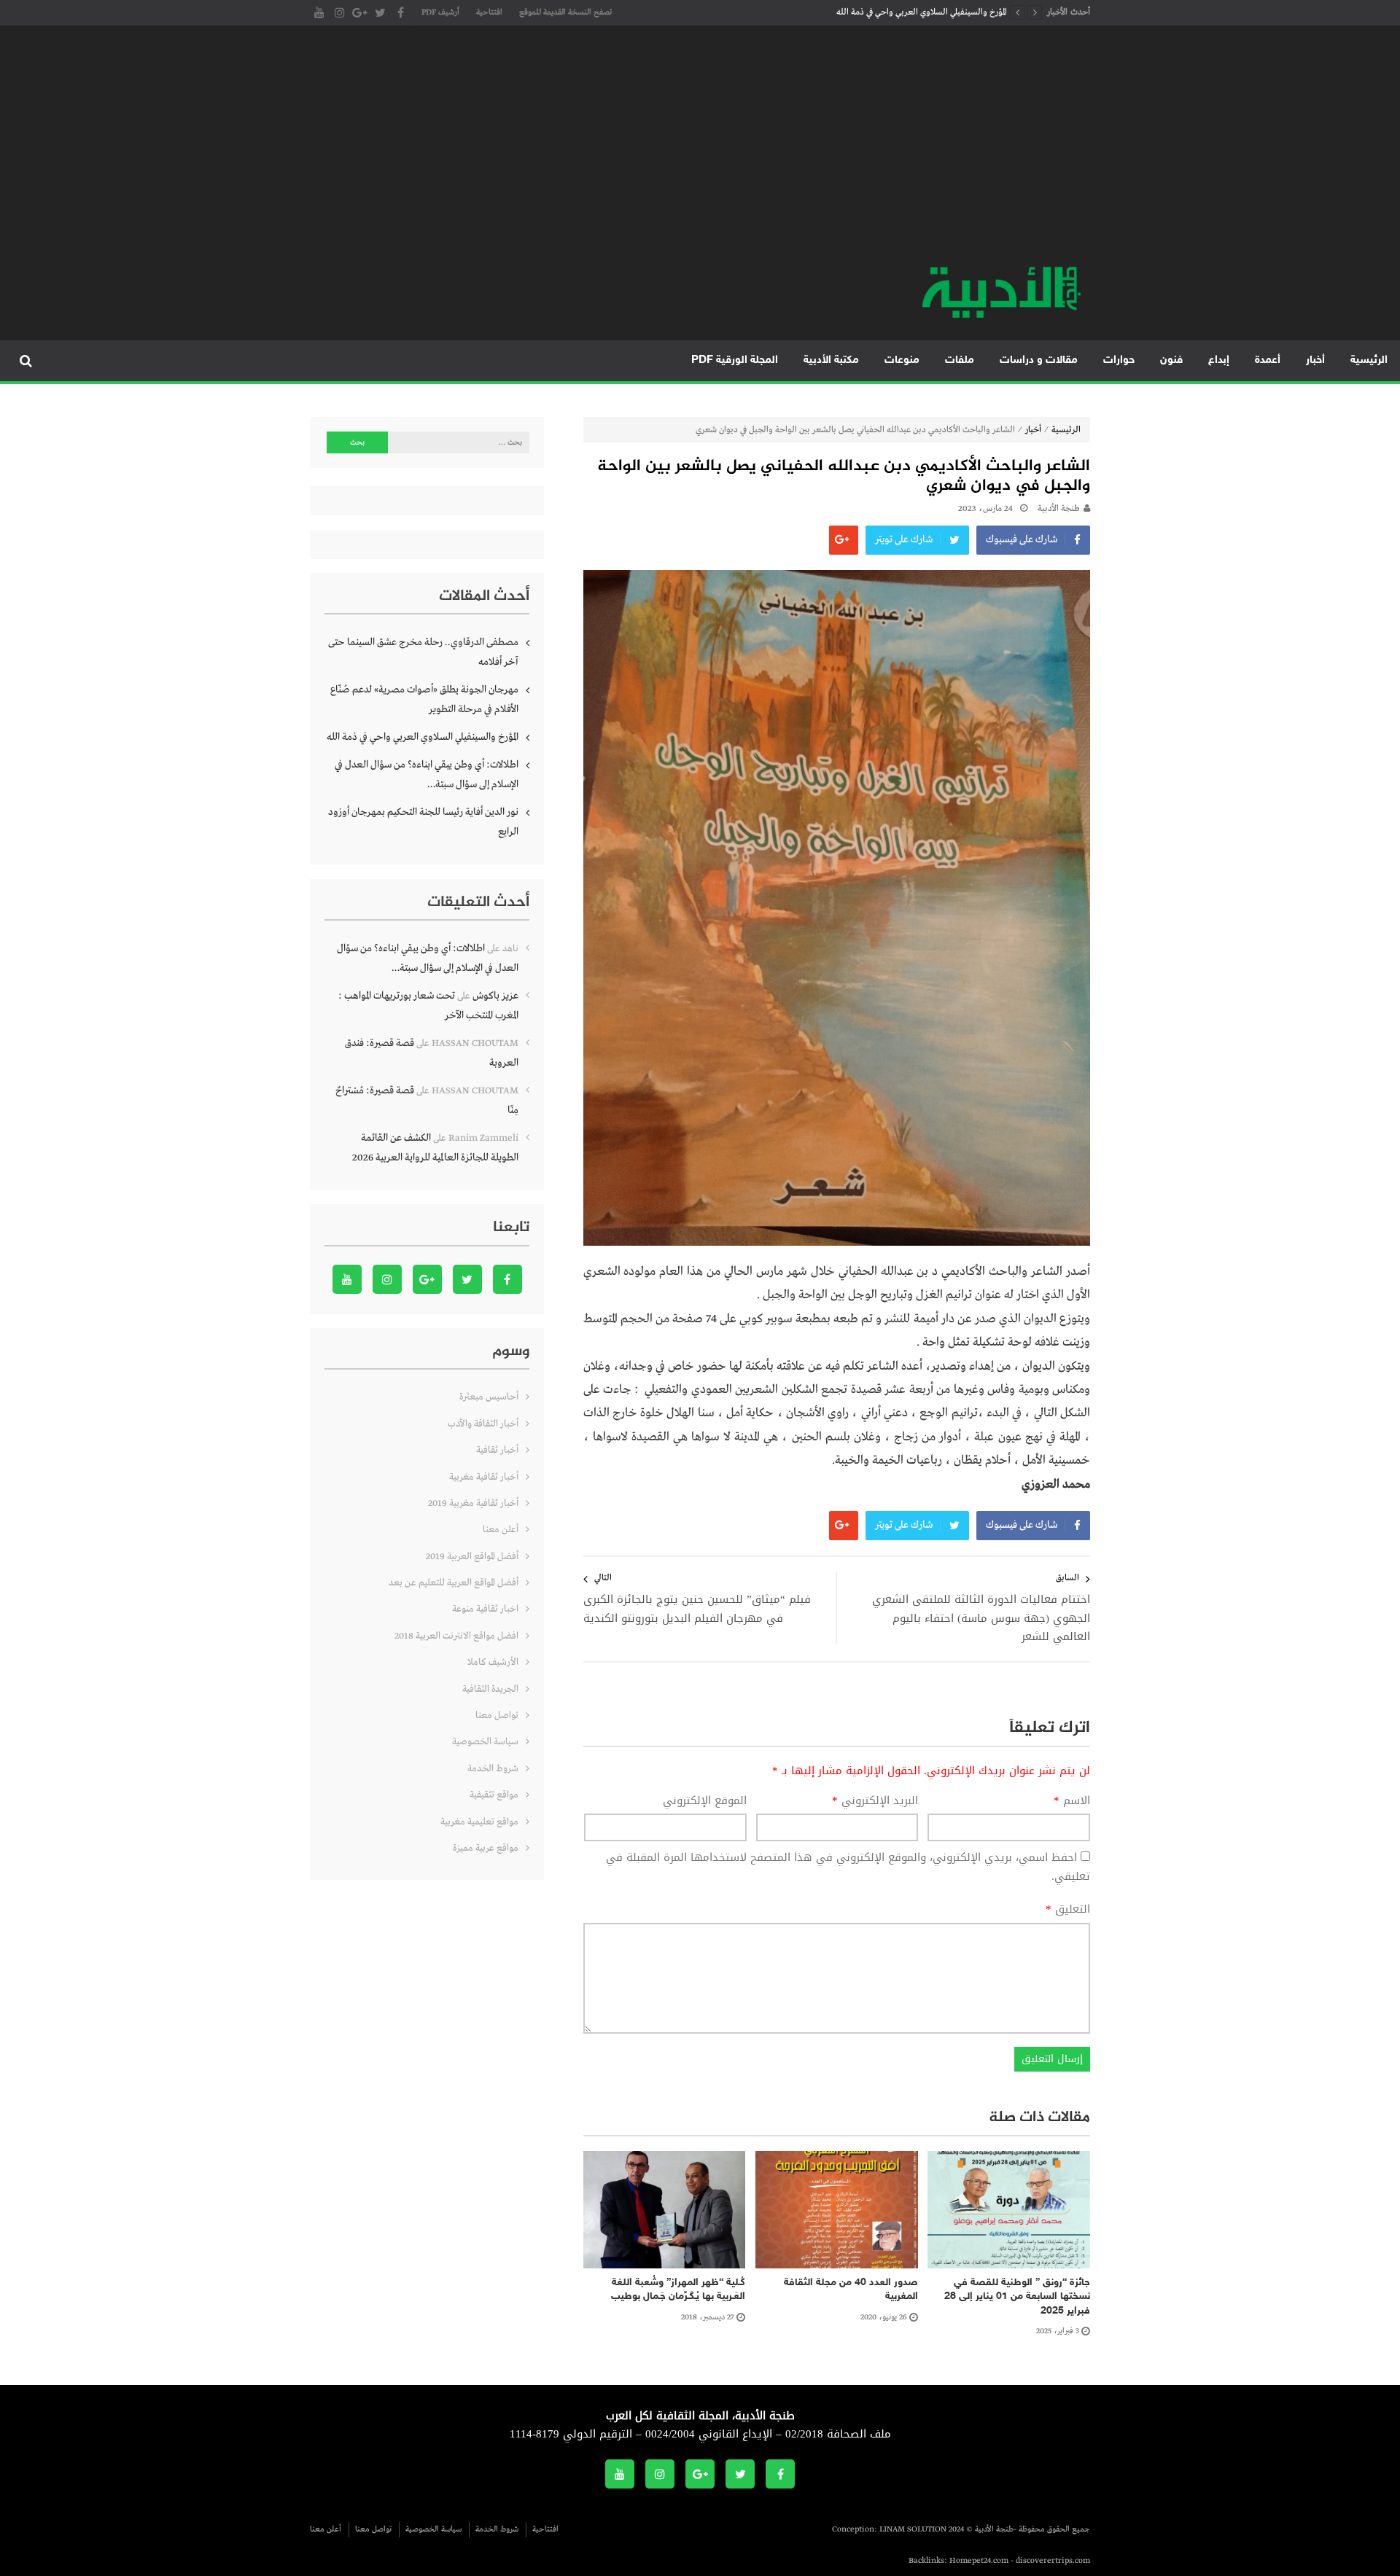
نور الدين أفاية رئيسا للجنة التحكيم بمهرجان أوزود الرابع (423, 822)
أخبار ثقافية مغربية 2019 (473, 1503)
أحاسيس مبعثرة (489, 1397)
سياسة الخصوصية (485, 1742)
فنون (1171, 360)
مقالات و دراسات (1039, 360)
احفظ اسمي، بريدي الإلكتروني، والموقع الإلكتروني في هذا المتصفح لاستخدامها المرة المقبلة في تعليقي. (848, 1867)
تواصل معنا (497, 1716)
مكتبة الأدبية (831, 360)
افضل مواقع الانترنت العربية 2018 (456, 1636)
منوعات (902, 360)
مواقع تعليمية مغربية (479, 1822)
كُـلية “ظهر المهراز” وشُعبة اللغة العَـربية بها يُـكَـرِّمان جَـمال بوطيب (678, 2290)
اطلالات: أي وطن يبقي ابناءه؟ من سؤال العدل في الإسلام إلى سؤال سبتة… (427, 774)
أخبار (1315, 360)
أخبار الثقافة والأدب (483, 1424)
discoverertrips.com (1053, 2561)
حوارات (1119, 360)
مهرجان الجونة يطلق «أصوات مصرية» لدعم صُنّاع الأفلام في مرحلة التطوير (424, 699)
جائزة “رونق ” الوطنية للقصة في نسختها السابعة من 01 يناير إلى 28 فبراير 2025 (1017, 2297)
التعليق (1068, 1910)
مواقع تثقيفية (494, 1795)
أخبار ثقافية (497, 1450)
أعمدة (1268, 360)
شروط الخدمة (493, 1769)
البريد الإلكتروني (875, 1801)
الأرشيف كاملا (493, 1662)
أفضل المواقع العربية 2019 (472, 1557)
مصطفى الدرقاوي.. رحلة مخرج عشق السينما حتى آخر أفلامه (423, 652)
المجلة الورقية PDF (735, 360)
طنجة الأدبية (1059, 509)
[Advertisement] (700, 153)
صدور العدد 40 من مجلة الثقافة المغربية (851, 2290)
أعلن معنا (501, 1530)
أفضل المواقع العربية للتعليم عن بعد (454, 1583)
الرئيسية (1369, 360)
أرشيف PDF (440, 12)
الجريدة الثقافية (490, 1689)
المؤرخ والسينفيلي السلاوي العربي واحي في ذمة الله (922, 12)
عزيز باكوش (495, 996)
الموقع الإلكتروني (705, 1801)
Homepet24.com (979, 2561)
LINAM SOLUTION (913, 2529)
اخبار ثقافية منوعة (485, 1609)
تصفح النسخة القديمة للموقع (565, 12)
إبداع (1219, 360)
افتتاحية (489, 12)
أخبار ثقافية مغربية (484, 1477)
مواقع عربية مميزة (486, 1848)
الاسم (1072, 1801)
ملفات (960, 360)
